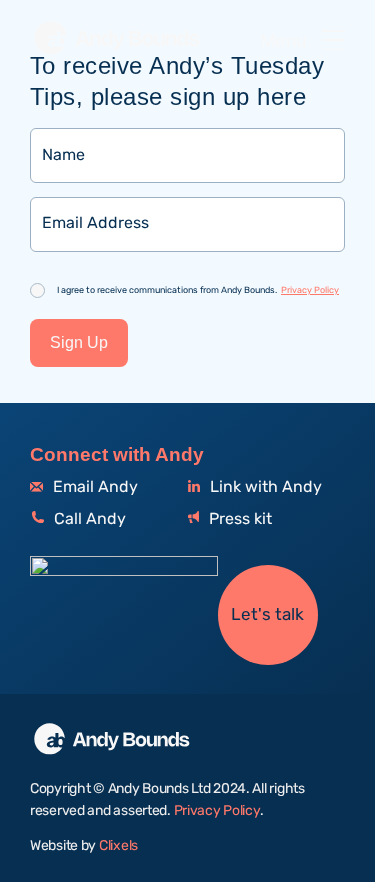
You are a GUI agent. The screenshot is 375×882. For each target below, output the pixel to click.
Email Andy (93, 487)
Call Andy (88, 519)
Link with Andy (264, 487)
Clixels (118, 846)
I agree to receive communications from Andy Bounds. (198, 290)
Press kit (238, 519)
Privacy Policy (310, 290)
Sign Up (79, 342)
